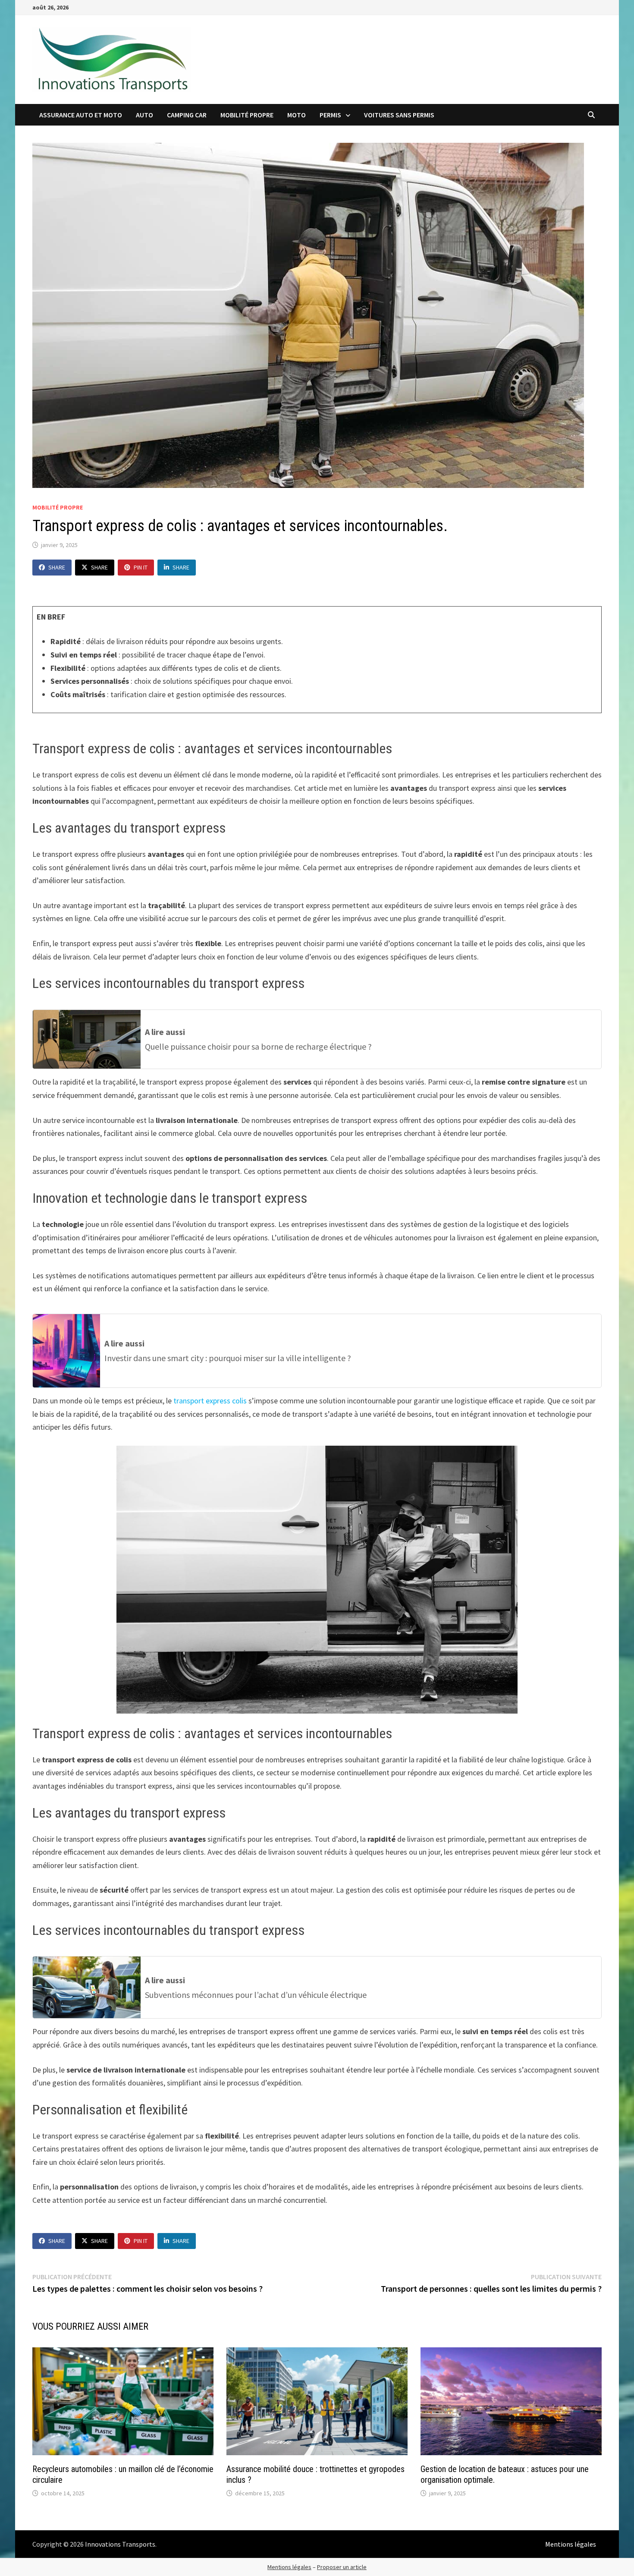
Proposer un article (342, 2567)
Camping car (187, 115)
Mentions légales (571, 2544)
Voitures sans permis (399, 115)
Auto (144, 115)
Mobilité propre (247, 115)
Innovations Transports (120, 2544)
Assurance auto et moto (81, 115)
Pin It (141, 567)
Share (57, 567)
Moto (297, 115)
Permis (330, 115)
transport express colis (210, 1401)
